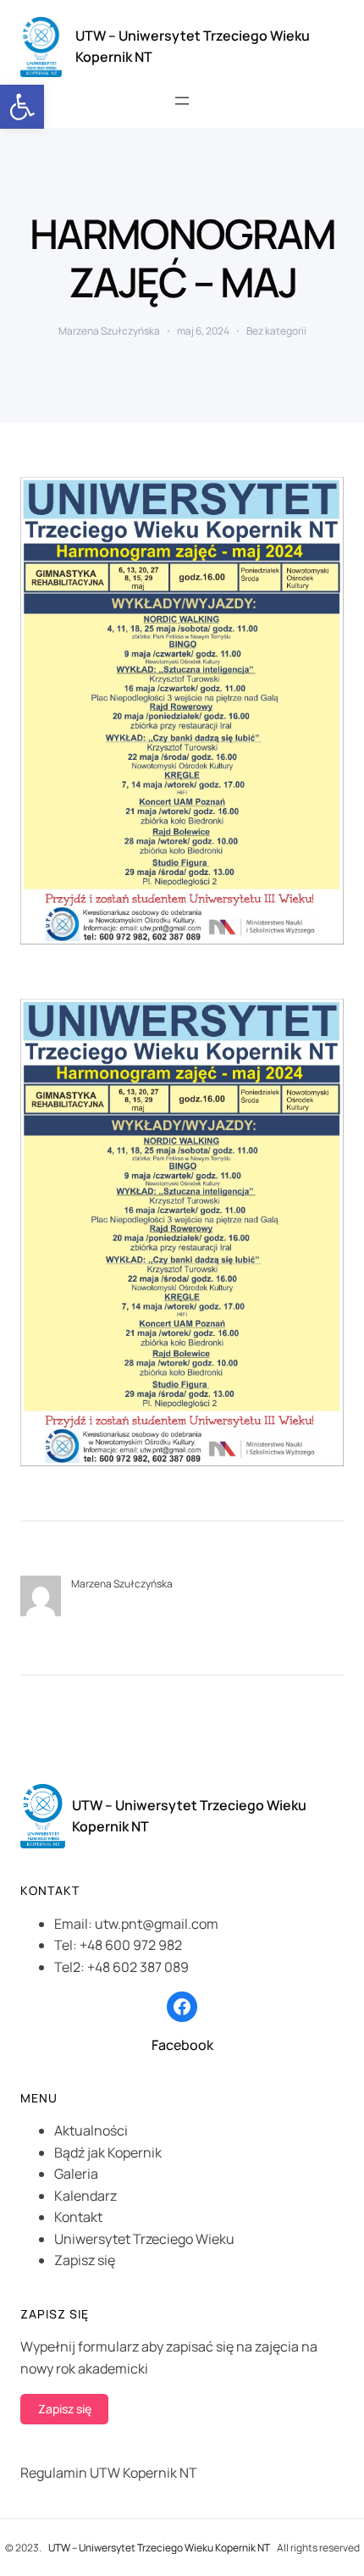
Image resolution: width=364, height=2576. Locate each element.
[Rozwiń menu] (182, 101)
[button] (22, 107)
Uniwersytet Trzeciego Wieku (144, 2239)
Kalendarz (85, 2196)
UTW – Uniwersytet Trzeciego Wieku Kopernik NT (159, 2548)
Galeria (76, 2174)
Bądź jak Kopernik (108, 2152)
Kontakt (78, 2217)
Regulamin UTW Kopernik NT (109, 2473)
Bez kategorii (276, 331)
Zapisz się (85, 2260)
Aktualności (91, 2130)
